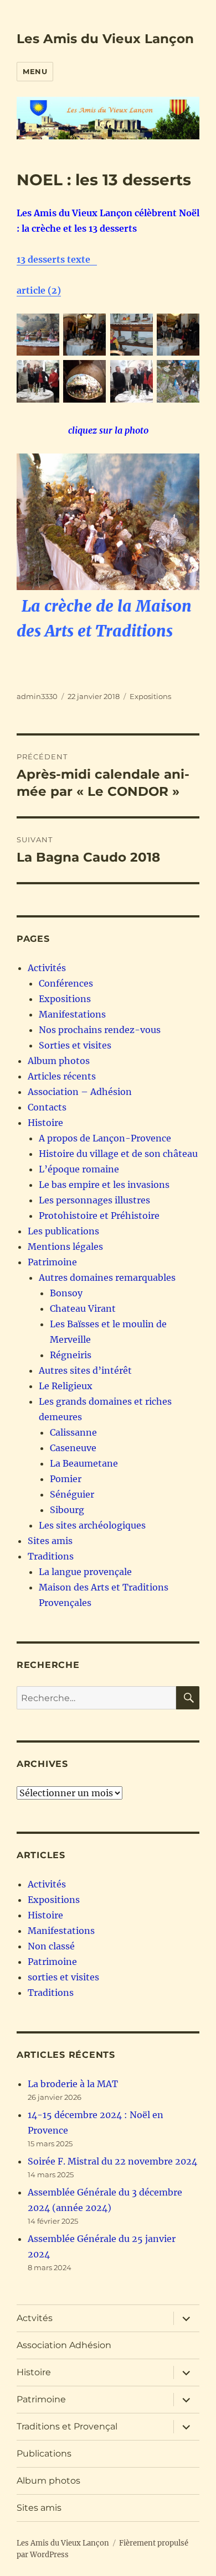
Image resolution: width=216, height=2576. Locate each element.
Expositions (150, 696)
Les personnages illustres (94, 1200)
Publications (44, 2454)
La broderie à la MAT (73, 2084)
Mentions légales (65, 1247)
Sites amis (50, 1541)
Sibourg (67, 1510)
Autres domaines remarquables (107, 1277)
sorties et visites (63, 1977)
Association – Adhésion (80, 1092)
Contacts (47, 1107)
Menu (35, 71)
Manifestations (72, 1014)
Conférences (66, 983)
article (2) (39, 290)
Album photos (59, 1061)
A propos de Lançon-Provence (105, 1138)
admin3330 (37, 696)
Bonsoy (66, 1293)
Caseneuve (73, 1448)
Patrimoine (52, 1262)
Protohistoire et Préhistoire (99, 1216)
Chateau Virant (83, 1308)
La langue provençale (85, 1572)
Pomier (66, 1479)
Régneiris (71, 1355)
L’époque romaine (79, 1169)
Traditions (51, 1556)
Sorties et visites (75, 1045)
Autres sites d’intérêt (85, 1370)
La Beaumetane (84, 1463)
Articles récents (62, 1076)
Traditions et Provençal (67, 2426)
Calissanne (73, 1432)
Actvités (35, 2318)
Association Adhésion (64, 2345)
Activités (47, 968)
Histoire (45, 1123)
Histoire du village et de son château (118, 1154)
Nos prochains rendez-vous (100, 1030)
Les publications (63, 1231)
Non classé (51, 1946)
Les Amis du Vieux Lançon (105, 39)
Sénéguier (72, 1494)
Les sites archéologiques (92, 1525)
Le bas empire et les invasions (104, 1185)
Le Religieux (66, 1386)
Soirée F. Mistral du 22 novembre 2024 (112, 2161)
